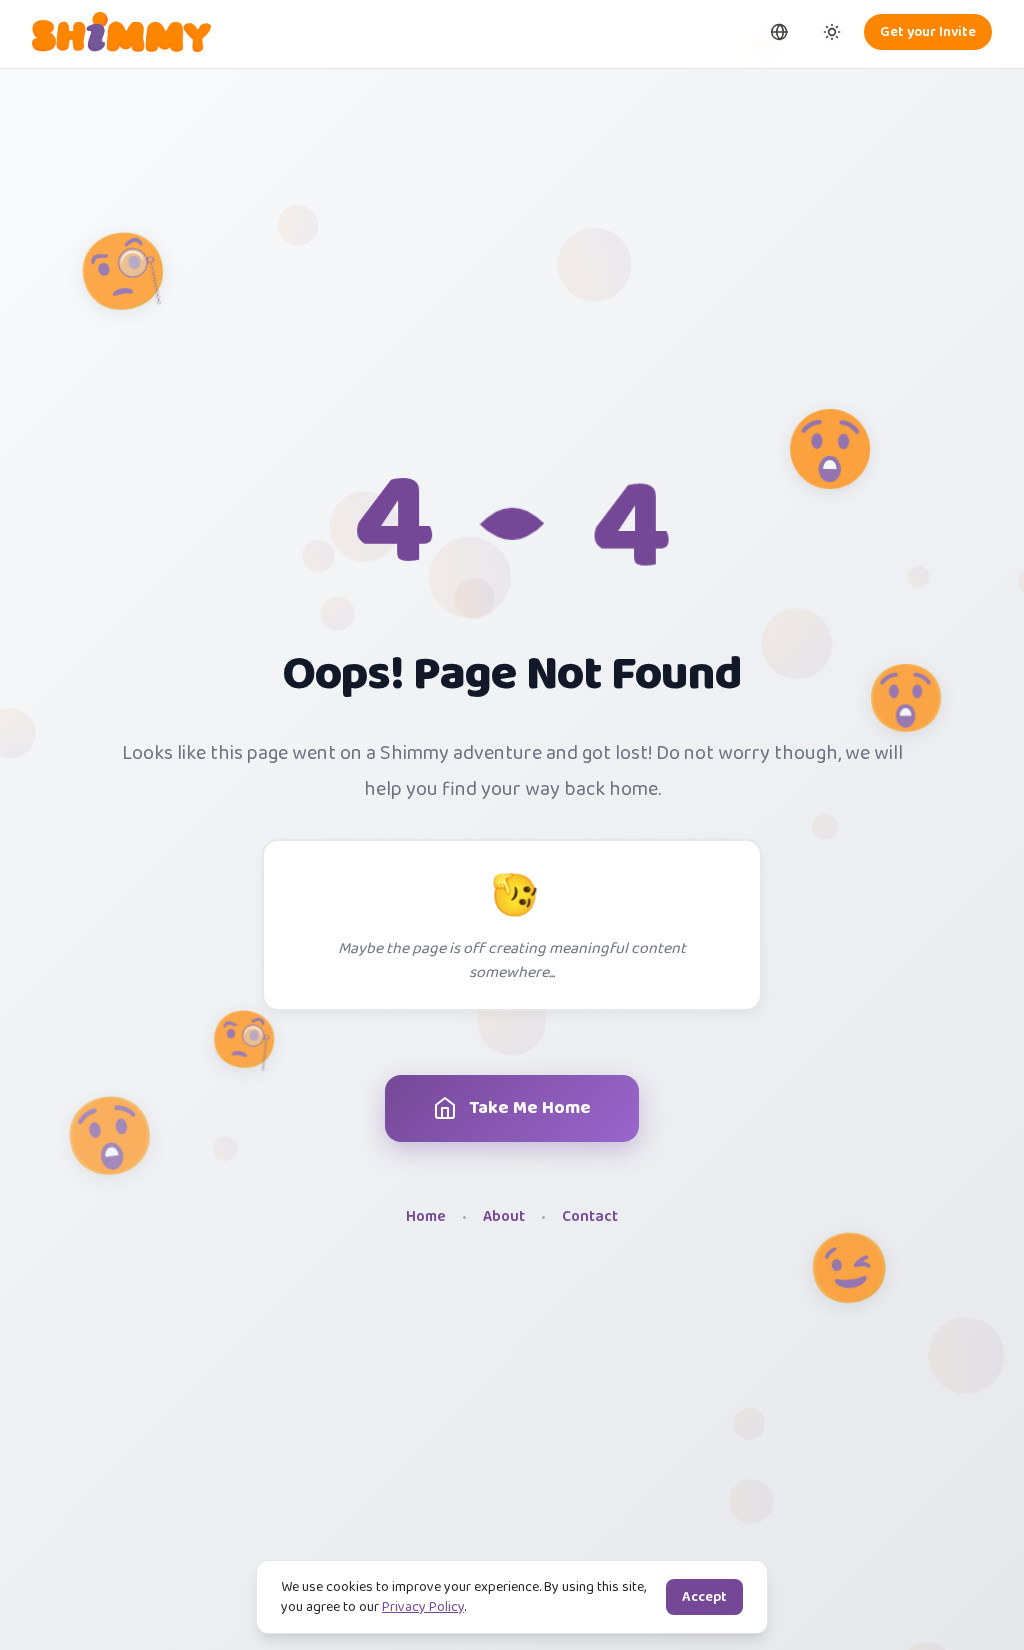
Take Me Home (530, 1108)
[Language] (780, 32)
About (504, 1217)
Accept (704, 1597)
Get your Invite (928, 32)
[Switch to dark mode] (832, 32)
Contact (590, 1217)
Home (426, 1217)
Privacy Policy (423, 1607)
